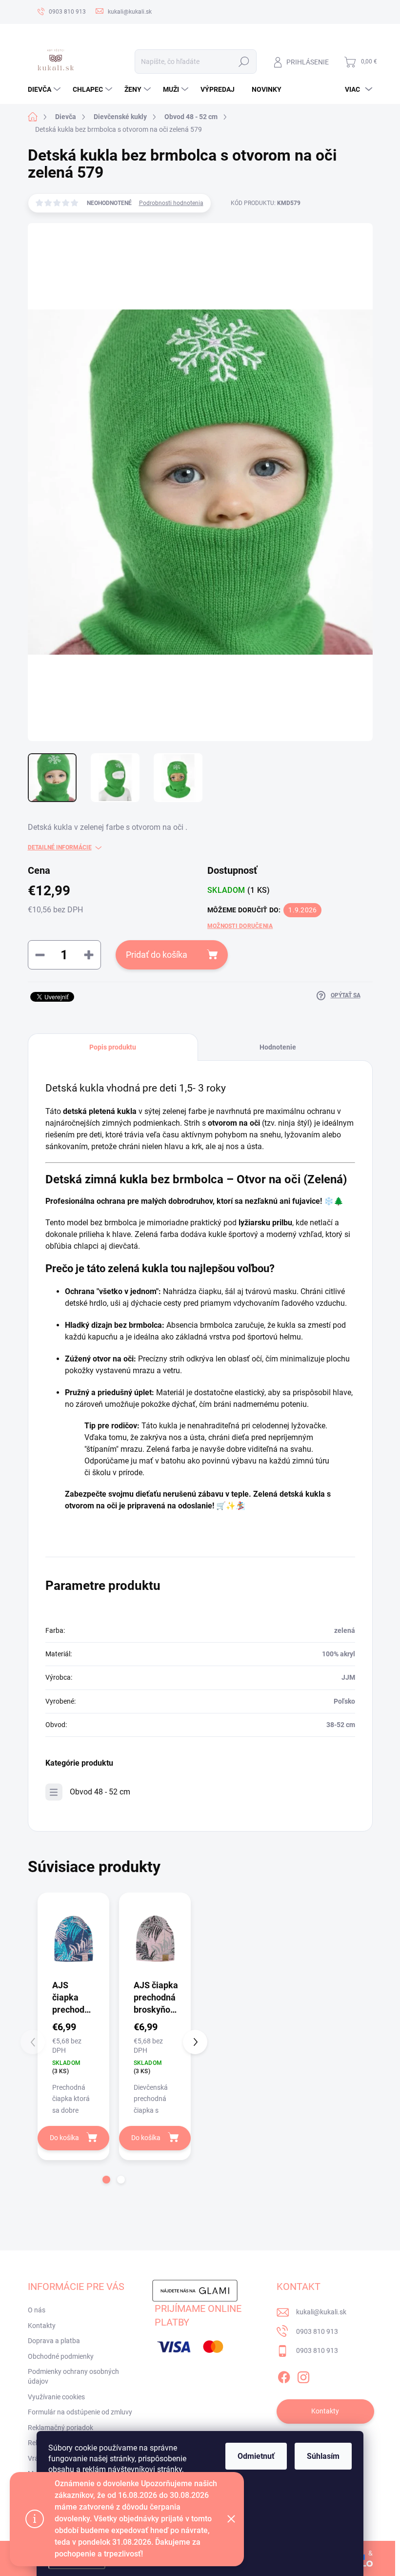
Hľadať (244, 62)
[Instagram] (303, 2375)
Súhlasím (323, 2456)
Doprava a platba (54, 2341)
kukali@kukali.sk (321, 2312)
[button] (106, 2180)
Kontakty (42, 2326)
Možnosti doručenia (240, 926)
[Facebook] (284, 2375)
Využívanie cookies (56, 2397)
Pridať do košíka (157, 955)
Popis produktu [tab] (113, 1047)
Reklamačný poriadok (60, 2428)
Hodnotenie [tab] (278, 1047)
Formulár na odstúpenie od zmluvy (80, 2412)
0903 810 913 (317, 2331)
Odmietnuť (256, 2456)
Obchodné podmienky (61, 2356)
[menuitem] (45, 89)
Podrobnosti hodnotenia (171, 203)
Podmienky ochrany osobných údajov (73, 2376)
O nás (37, 2310)
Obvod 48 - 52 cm (100, 1792)
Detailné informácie (60, 847)
